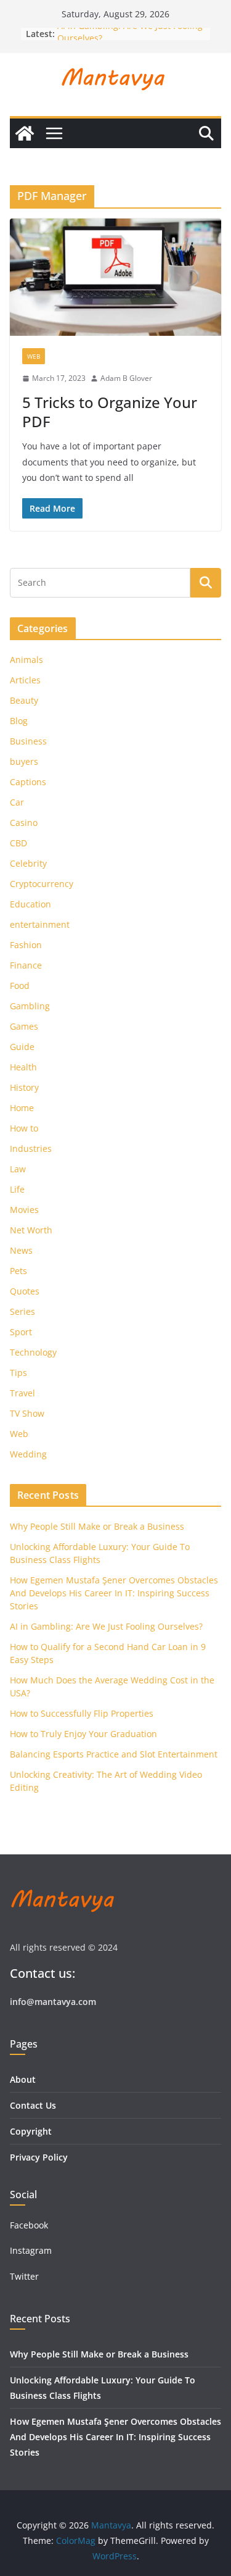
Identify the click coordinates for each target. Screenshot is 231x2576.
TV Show (27, 1413)
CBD (18, 843)
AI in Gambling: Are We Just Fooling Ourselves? (106, 1626)
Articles (25, 680)
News (21, 1250)
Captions (28, 782)
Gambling (30, 1006)
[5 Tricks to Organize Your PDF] (115, 277)
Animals (26, 660)
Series (22, 1311)
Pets (18, 1271)
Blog (19, 721)
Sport (21, 1332)
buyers (24, 761)
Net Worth (31, 1230)
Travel (22, 1393)
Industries (31, 1148)
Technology (33, 1352)
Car (17, 802)
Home (22, 1108)
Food (20, 986)
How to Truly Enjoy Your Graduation (83, 1734)
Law (18, 1169)
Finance (26, 965)
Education (30, 904)
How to (24, 1128)
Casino (24, 823)
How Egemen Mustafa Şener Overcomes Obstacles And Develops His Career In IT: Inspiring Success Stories (114, 1593)
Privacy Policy (39, 2157)
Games (24, 1026)
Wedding (28, 1454)
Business (28, 741)
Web (34, 356)
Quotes (25, 1291)
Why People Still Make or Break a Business (97, 1526)
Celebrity (28, 863)
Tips (18, 1373)
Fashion (26, 945)
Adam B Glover (126, 378)
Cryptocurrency (42, 884)
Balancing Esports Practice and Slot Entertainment (114, 1754)
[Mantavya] (25, 133)
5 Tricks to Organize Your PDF (110, 412)
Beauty (24, 700)
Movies (24, 1210)
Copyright (31, 2131)
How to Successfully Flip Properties (82, 1713)
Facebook (29, 2225)
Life (17, 1189)
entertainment (40, 924)
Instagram (32, 2250)
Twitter (24, 2276)
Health (23, 1067)
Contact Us (33, 2105)
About (23, 2079)
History (24, 1087)
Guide (22, 1047)
